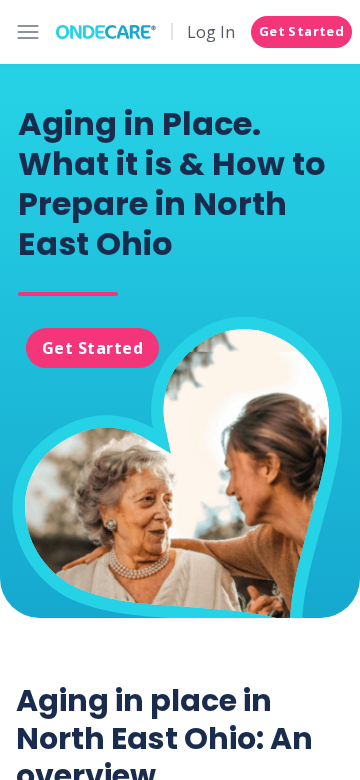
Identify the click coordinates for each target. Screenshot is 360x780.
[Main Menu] (28, 32)
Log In (211, 32)
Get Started (301, 31)
